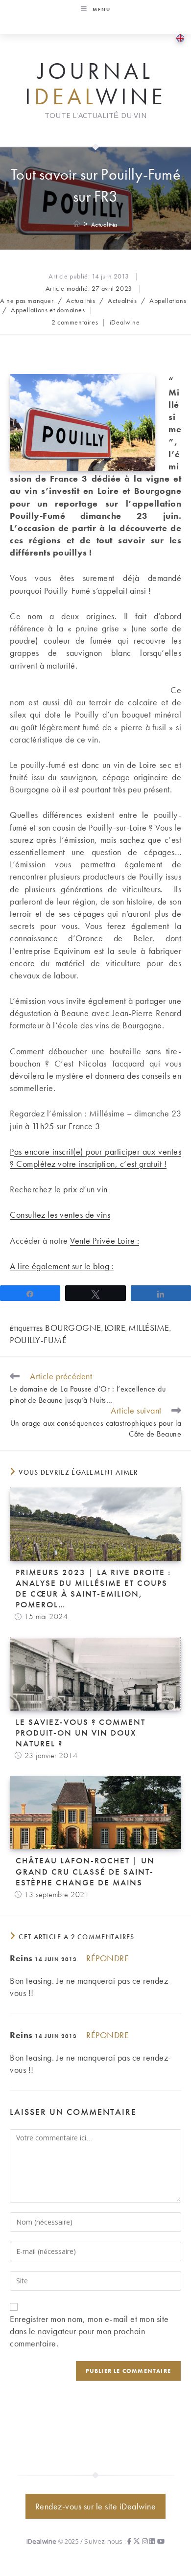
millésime (149, 1328)
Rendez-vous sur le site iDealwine (96, 2506)
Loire (115, 1328)
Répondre (107, 1958)
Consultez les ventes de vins (60, 1215)
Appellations (168, 301)
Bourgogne (73, 1328)
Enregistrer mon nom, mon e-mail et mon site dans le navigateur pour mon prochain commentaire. (89, 2331)
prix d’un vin (84, 1189)
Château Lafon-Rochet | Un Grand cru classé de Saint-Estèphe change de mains (85, 1871)
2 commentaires (75, 322)
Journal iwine (95, 84)
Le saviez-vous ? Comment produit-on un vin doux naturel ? (81, 1733)
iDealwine (125, 322)
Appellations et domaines (48, 310)
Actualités (105, 224)
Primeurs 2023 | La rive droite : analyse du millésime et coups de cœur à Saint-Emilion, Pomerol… (93, 1588)
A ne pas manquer (27, 301)
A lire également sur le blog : (62, 1266)
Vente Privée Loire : (105, 1241)
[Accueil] (77, 224)
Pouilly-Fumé (38, 1340)
